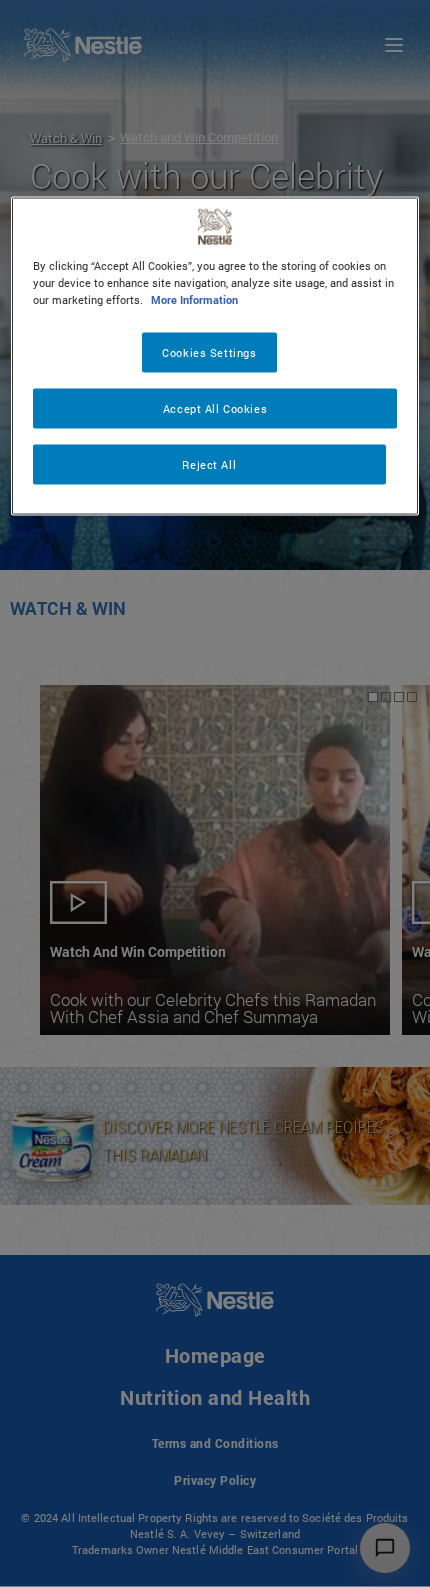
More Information (194, 299)
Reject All (209, 464)
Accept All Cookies (215, 408)
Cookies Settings (209, 352)
